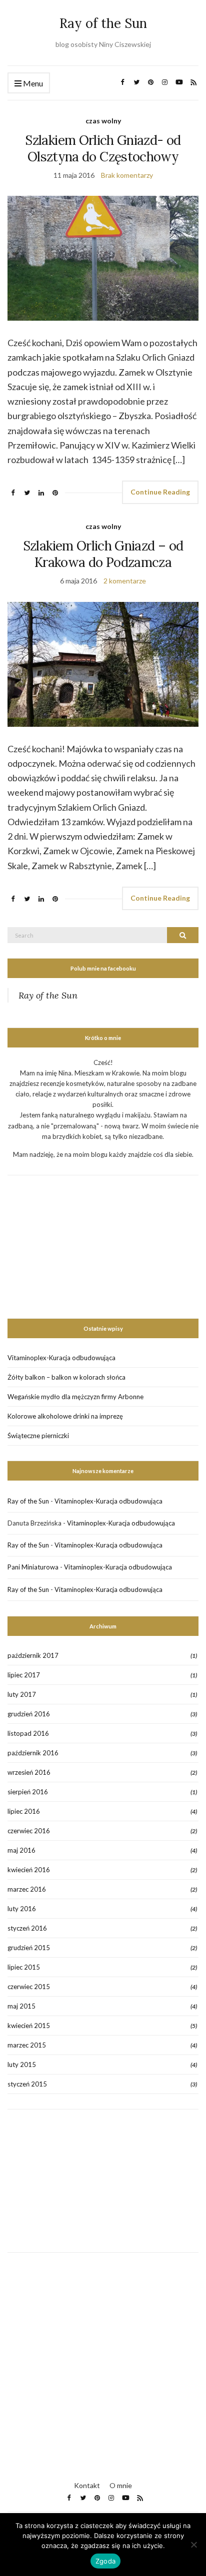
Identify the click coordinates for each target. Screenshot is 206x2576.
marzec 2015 (27, 2045)
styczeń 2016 (27, 1928)
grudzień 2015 (29, 1948)
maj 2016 (21, 1850)
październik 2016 (33, 1753)
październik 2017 (33, 1655)
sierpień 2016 (28, 1792)
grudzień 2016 (29, 1714)
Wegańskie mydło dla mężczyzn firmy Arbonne (75, 1397)
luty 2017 (22, 1694)
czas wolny (103, 121)
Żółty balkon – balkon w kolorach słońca (66, 1377)
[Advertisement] (82, 1238)
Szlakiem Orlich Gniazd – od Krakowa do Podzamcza (103, 554)
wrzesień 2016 (29, 1772)
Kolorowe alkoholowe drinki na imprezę (65, 1416)
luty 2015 (22, 2064)
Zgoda (105, 2561)
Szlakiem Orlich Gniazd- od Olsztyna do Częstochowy (103, 148)
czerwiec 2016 (29, 1831)
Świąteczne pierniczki (38, 1436)
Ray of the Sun (103, 23)
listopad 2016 (28, 1733)
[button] (103, 258)
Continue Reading (160, 492)
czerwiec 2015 (29, 1987)
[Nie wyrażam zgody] (193, 2545)
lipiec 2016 (24, 1811)
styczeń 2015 (27, 2084)
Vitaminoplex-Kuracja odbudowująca (61, 1358)
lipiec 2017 (24, 1675)
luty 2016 (22, 1909)
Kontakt (87, 2485)
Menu (32, 83)
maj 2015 (21, 2006)
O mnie (121, 2485)
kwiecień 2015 (29, 2026)
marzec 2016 (27, 1889)
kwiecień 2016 (29, 1870)
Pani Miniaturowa (33, 1567)
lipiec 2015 (24, 1967)
